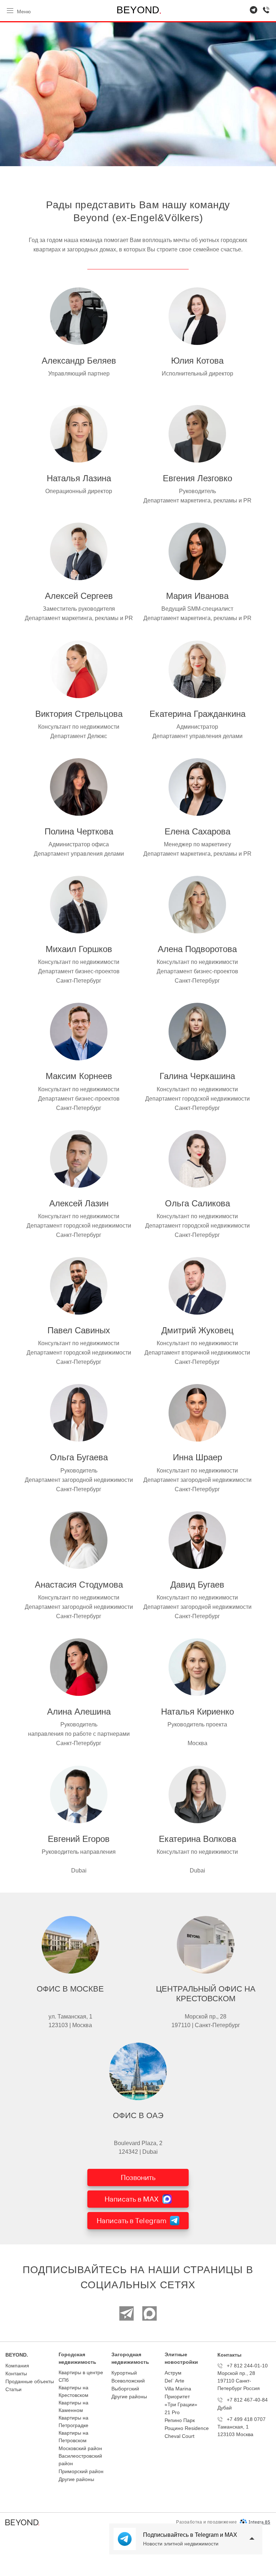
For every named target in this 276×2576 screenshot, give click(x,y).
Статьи (13, 2389)
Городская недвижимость (77, 2358)
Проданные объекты (30, 2381)
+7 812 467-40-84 (247, 2400)
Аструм (173, 2373)
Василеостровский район (80, 2460)
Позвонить (138, 2177)
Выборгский (125, 2389)
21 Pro (172, 2412)
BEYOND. (17, 2355)
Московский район (80, 2448)
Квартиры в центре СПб (81, 2376)
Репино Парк (180, 2420)
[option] (138, 94)
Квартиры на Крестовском (73, 2391)
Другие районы (76, 2479)
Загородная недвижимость (130, 2358)
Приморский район (81, 2471)
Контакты (16, 2374)
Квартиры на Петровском (73, 2437)
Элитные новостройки (181, 2358)
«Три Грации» (181, 2404)
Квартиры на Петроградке (73, 2422)
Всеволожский (128, 2381)
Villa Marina (178, 2389)
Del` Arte (174, 2381)
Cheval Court (180, 2436)
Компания (17, 2366)
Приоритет (177, 2397)
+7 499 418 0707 (246, 2419)
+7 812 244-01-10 (247, 2366)
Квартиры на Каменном (73, 2406)
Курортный (124, 2373)
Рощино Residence (187, 2428)
